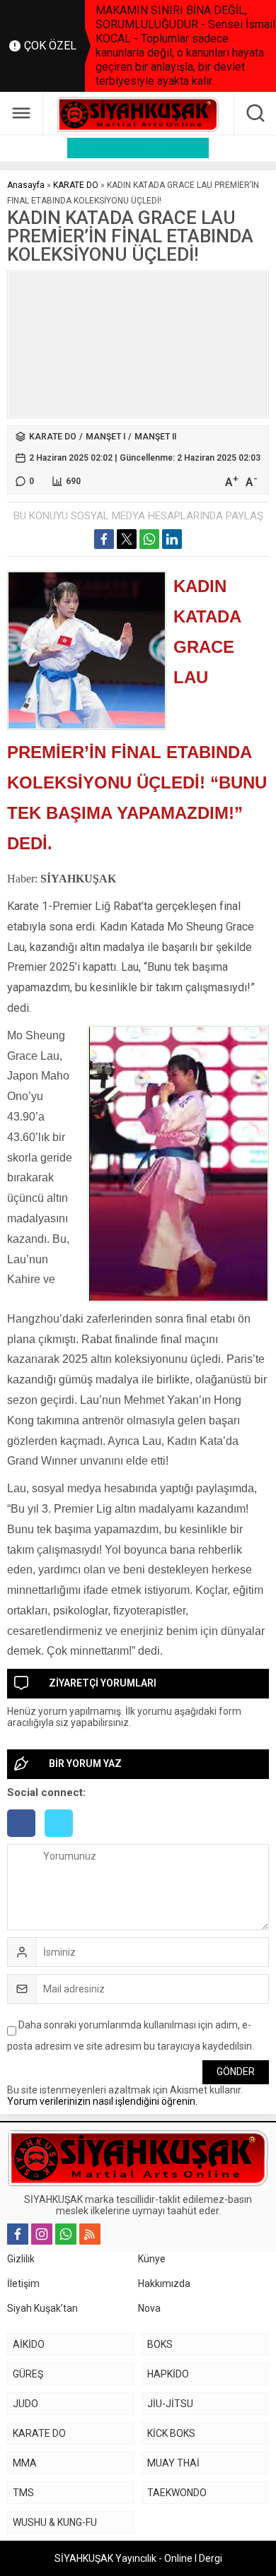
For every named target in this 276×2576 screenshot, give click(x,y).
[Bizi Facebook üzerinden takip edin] (18, 2234)
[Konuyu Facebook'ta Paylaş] (104, 539)
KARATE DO (76, 185)
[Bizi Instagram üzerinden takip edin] (42, 2234)
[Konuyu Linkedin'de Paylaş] (172, 539)
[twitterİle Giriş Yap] (62, 1838)
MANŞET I (105, 437)
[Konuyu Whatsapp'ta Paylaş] (149, 539)
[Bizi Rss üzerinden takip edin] (90, 2234)
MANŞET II (155, 437)
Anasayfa (26, 185)
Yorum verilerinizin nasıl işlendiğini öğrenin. (102, 2101)
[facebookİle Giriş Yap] (26, 1838)
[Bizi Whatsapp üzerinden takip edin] (66, 2234)
